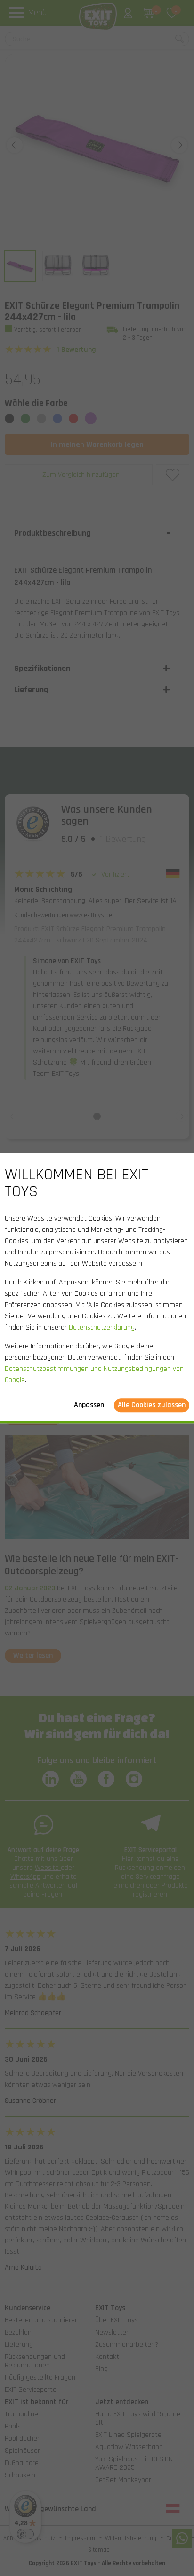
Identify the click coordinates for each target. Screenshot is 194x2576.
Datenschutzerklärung (102, 1327)
